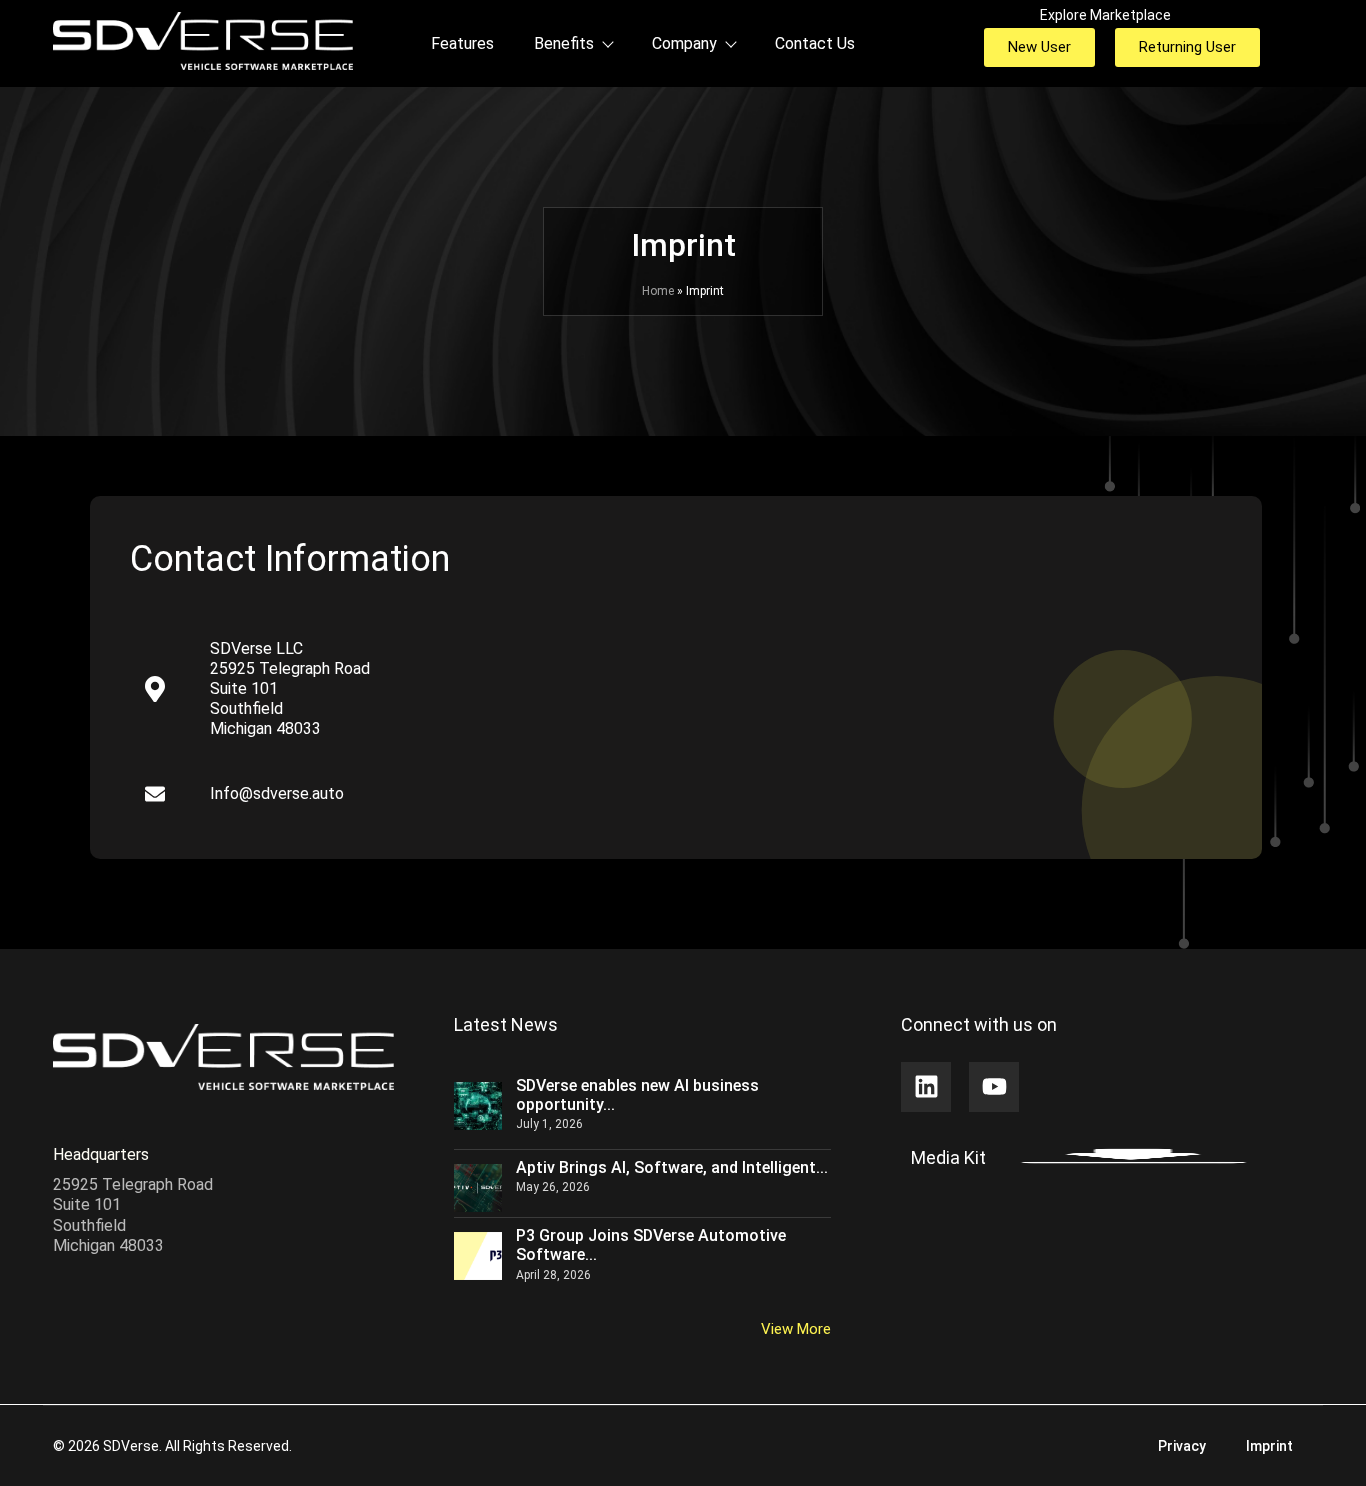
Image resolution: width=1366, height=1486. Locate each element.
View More (796, 1329)
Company (684, 43)
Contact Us (815, 43)
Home (658, 291)
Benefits (564, 43)
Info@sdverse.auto (277, 793)
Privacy (1182, 1446)
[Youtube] (994, 1087)
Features (462, 43)
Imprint (1269, 1446)
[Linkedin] (926, 1087)
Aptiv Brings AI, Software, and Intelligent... (672, 1167)
